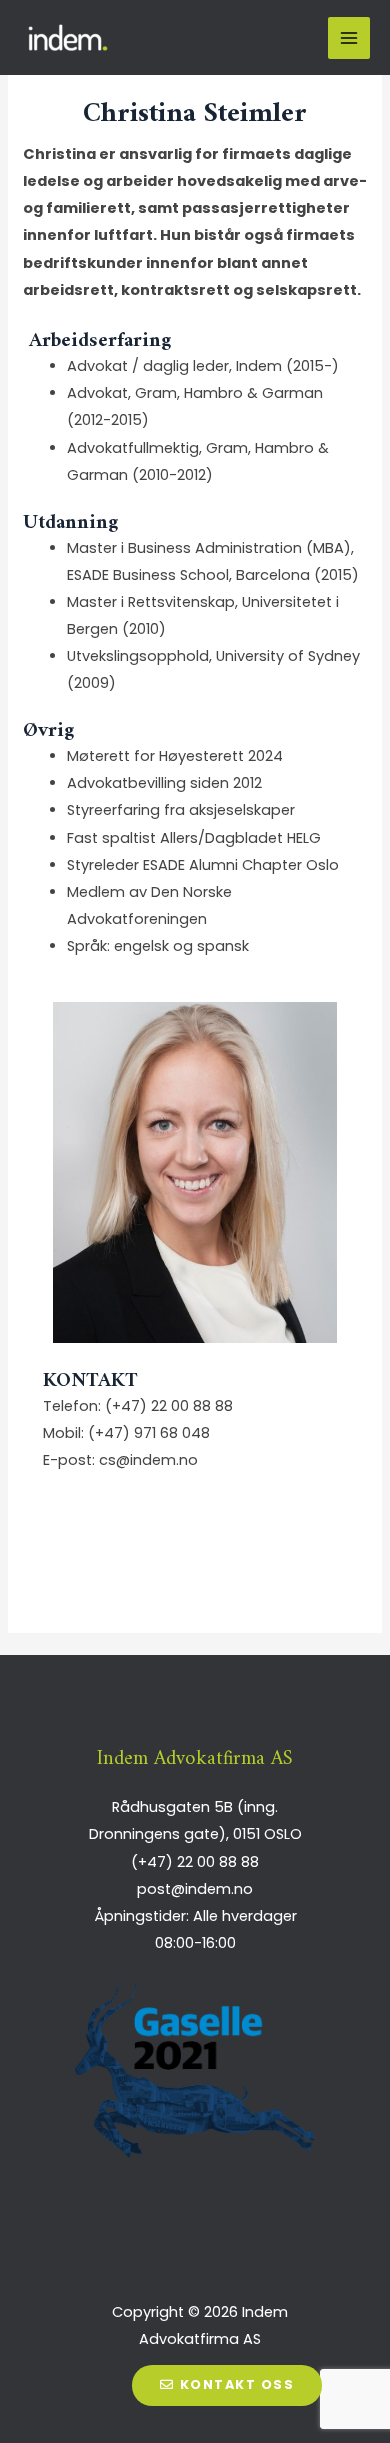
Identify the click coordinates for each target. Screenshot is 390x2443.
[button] (227, 2385)
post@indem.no (195, 1889)
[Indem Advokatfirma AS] (70, 38)
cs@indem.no (148, 1460)
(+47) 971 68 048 (149, 1433)
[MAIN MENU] (349, 38)
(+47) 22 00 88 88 (169, 1406)
